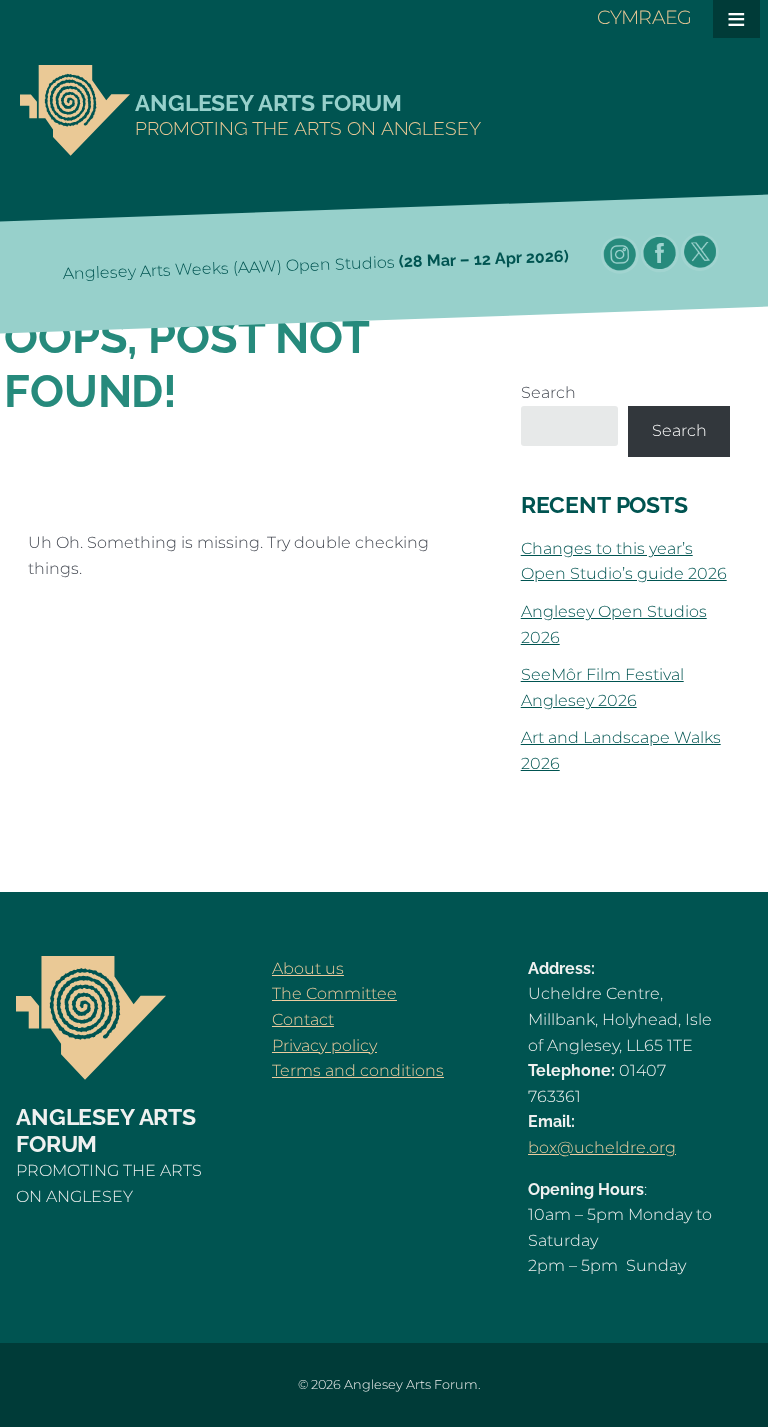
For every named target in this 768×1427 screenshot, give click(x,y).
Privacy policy (324, 1045)
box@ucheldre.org (602, 1147)
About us (308, 968)
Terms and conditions (358, 1070)
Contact (303, 1019)
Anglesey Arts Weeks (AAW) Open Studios (316, 264)
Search (548, 392)
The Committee (334, 993)
